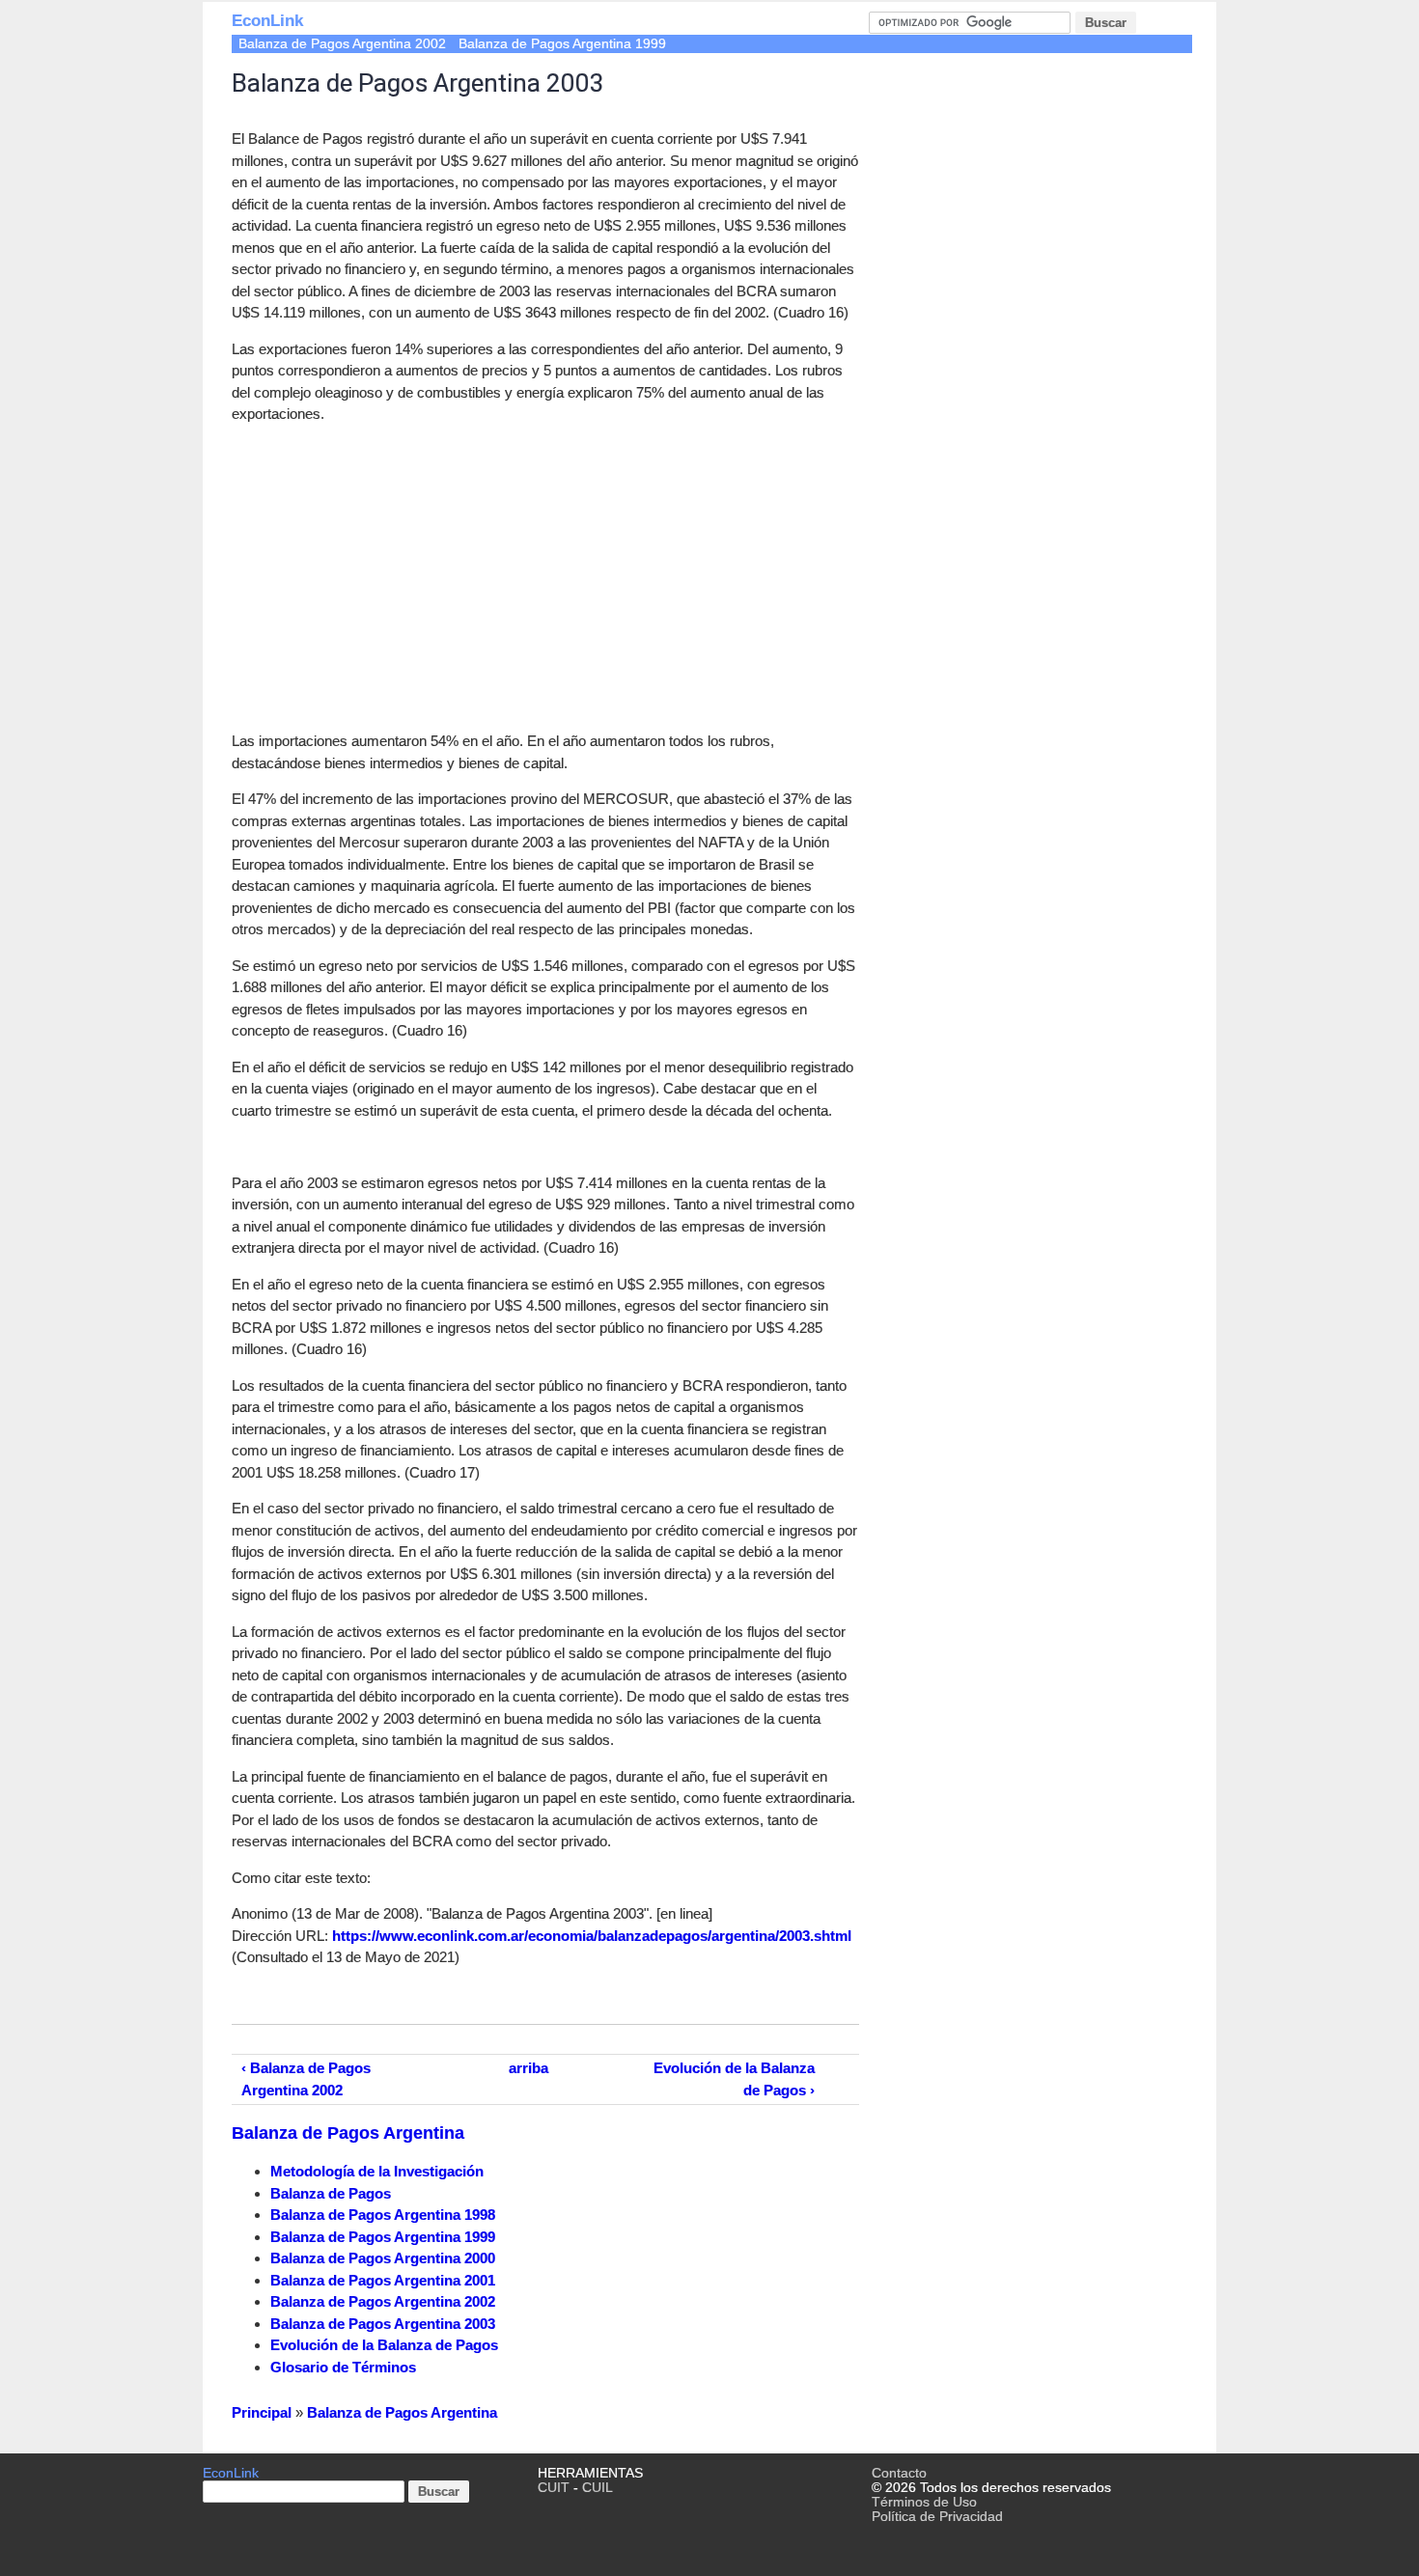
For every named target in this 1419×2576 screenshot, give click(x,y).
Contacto (899, 2473)
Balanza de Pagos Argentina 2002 (342, 44)
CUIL (598, 2488)
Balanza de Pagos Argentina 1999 (562, 44)
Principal (262, 2412)
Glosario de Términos (343, 2367)
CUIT (554, 2488)
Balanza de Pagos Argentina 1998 (383, 2215)
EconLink (267, 21)
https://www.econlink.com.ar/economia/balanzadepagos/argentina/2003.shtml (592, 1936)
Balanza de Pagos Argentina (348, 2133)
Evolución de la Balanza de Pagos (384, 2345)
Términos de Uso (924, 2502)
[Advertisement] (394, 575)
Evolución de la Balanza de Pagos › (734, 2079)
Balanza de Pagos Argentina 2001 (383, 2280)
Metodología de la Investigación (377, 2171)
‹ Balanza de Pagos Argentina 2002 (306, 2079)
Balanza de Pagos (331, 2193)
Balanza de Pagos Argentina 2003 (383, 2324)
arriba (529, 2068)
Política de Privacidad (937, 2517)
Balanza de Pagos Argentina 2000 (383, 2258)
